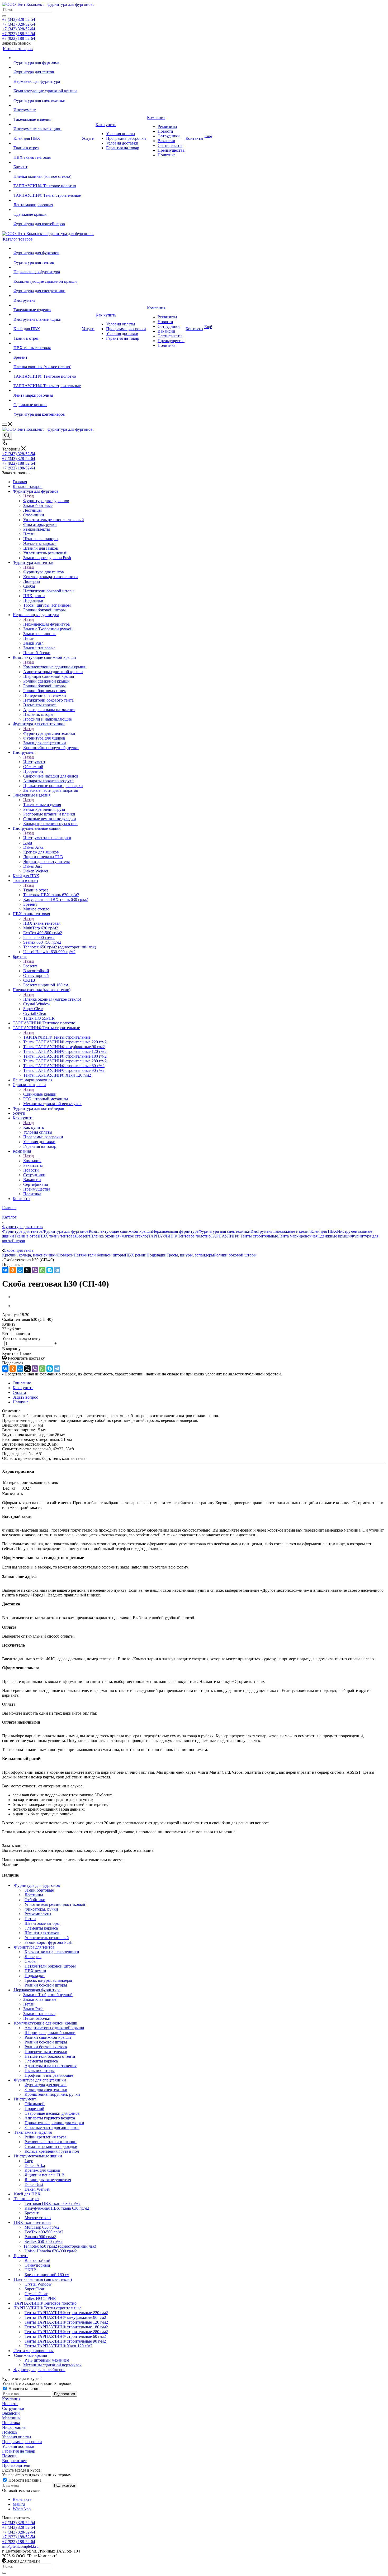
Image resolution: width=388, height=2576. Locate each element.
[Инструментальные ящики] (47, 124)
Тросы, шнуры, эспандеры (190, 1255)
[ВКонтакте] (5, 1270)
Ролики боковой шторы (235, 1255)
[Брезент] (47, 162)
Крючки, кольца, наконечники (29, 1255)
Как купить (34, 1127)
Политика (11, 2423)
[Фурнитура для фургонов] (47, 58)
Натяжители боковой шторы (99, 1255)
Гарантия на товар (19, 2451)
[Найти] (4, 16)
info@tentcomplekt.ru (20, 2546)
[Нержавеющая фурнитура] (47, 77)
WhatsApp (22, 2509)
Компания (32, 1161)
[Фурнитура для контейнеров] (47, 219)
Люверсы (65, 1255)
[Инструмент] (47, 105)
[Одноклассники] (13, 1270)
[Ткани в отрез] (47, 143)
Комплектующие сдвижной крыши (55, 667)
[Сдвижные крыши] (47, 210)
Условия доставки (18, 2446)
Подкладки (157, 1255)
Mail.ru (19, 2504)
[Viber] (35, 1270)
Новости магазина (24, 2389)
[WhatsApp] (42, 1270)
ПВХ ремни (136, 1255)
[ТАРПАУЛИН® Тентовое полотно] (47, 181)
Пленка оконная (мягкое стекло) (52, 999)
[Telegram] (57, 1270)
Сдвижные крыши (40, 1094)
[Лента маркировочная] (47, 200)
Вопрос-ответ (14, 2461)
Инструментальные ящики (47, 838)
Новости (10, 2404)
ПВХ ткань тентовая (42, 923)
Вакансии (11, 2413)
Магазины (11, 2418)
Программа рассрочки (22, 2442)
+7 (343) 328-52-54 (19, 19)
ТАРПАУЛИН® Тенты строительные (57, 1037)
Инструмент (34, 762)
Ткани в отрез (36, 890)
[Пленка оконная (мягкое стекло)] (47, 172)
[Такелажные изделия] (47, 115)
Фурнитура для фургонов (46, 501)
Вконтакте (22, 2499)
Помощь (10, 2432)
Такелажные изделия (42, 805)
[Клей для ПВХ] (47, 134)
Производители (16, 2465)
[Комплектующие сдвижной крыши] (47, 86)
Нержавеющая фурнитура (46, 624)
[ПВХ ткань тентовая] (47, 153)
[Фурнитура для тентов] (47, 67)
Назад (29, 496)
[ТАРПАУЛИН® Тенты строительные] (47, 191)
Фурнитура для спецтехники (49, 733)
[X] (27, 1270)
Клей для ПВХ (324, 1231)
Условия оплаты (17, 2437)
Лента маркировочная (298, 1236)
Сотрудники (13, 2408)
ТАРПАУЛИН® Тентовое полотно (179, 1236)
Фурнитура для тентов (44, 572)
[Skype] (50, 1270)
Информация (14, 2427)
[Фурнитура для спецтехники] (47, 96)
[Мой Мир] (20, 1270)
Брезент (30, 966)
